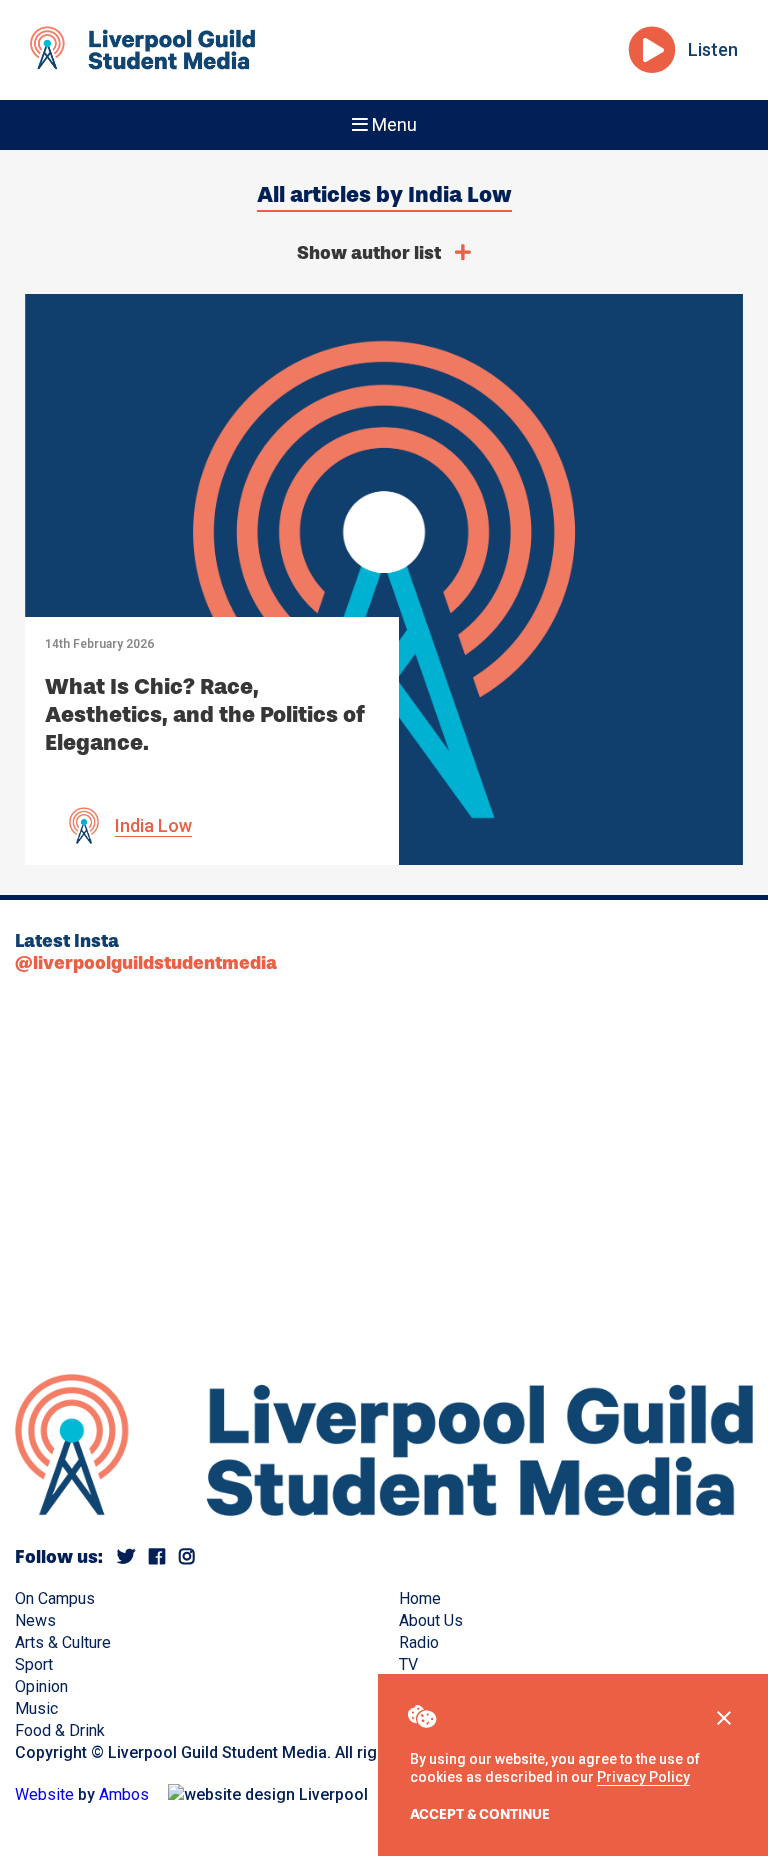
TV (408, 1664)
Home (420, 1598)
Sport (34, 1664)
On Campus (55, 1598)
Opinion (41, 1686)
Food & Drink (60, 1730)
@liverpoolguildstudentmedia (146, 963)
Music (36, 1708)
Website (44, 1794)
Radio (419, 1642)
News (35, 1620)
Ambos (124, 1794)
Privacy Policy (643, 1777)
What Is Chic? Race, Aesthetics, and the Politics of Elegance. (205, 714)
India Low (153, 825)
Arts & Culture (63, 1642)
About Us (431, 1620)
